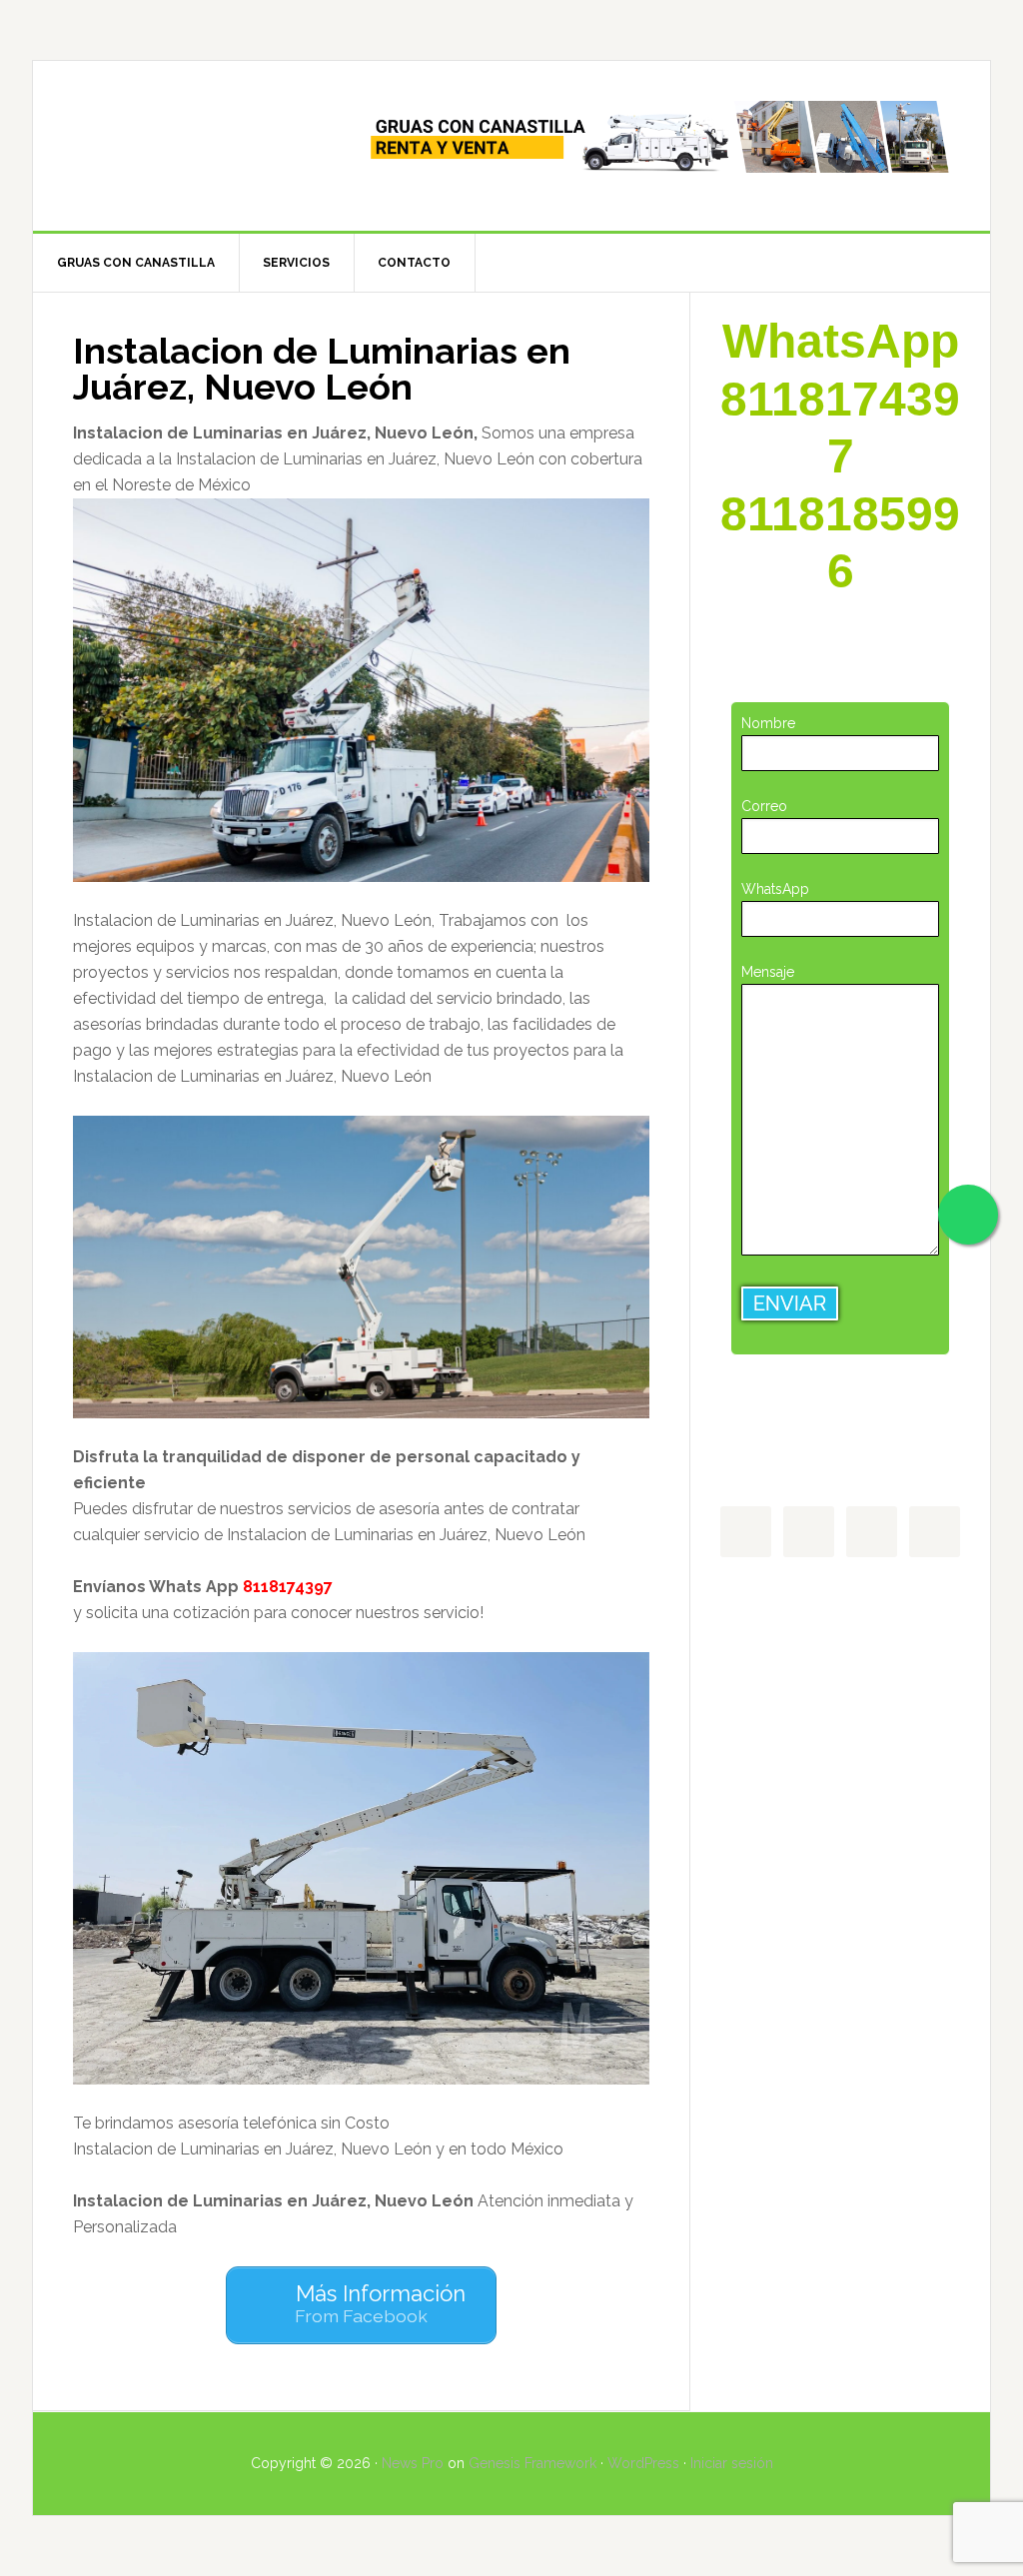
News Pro (413, 2463)
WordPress (643, 2463)
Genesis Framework (532, 2463)
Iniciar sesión (732, 2463)
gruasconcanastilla (203, 146)
